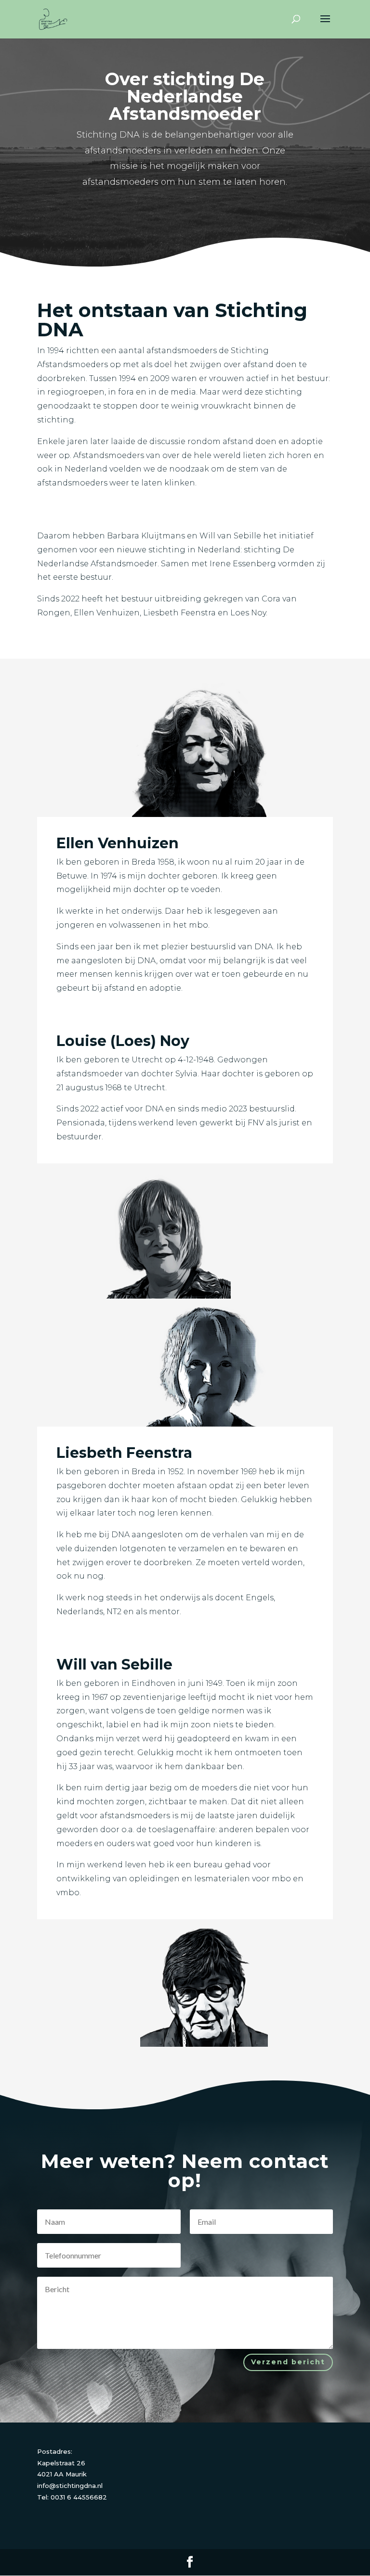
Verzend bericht (288, 2362)
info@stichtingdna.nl (70, 2486)
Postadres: (55, 2451)
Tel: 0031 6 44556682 (72, 2497)
